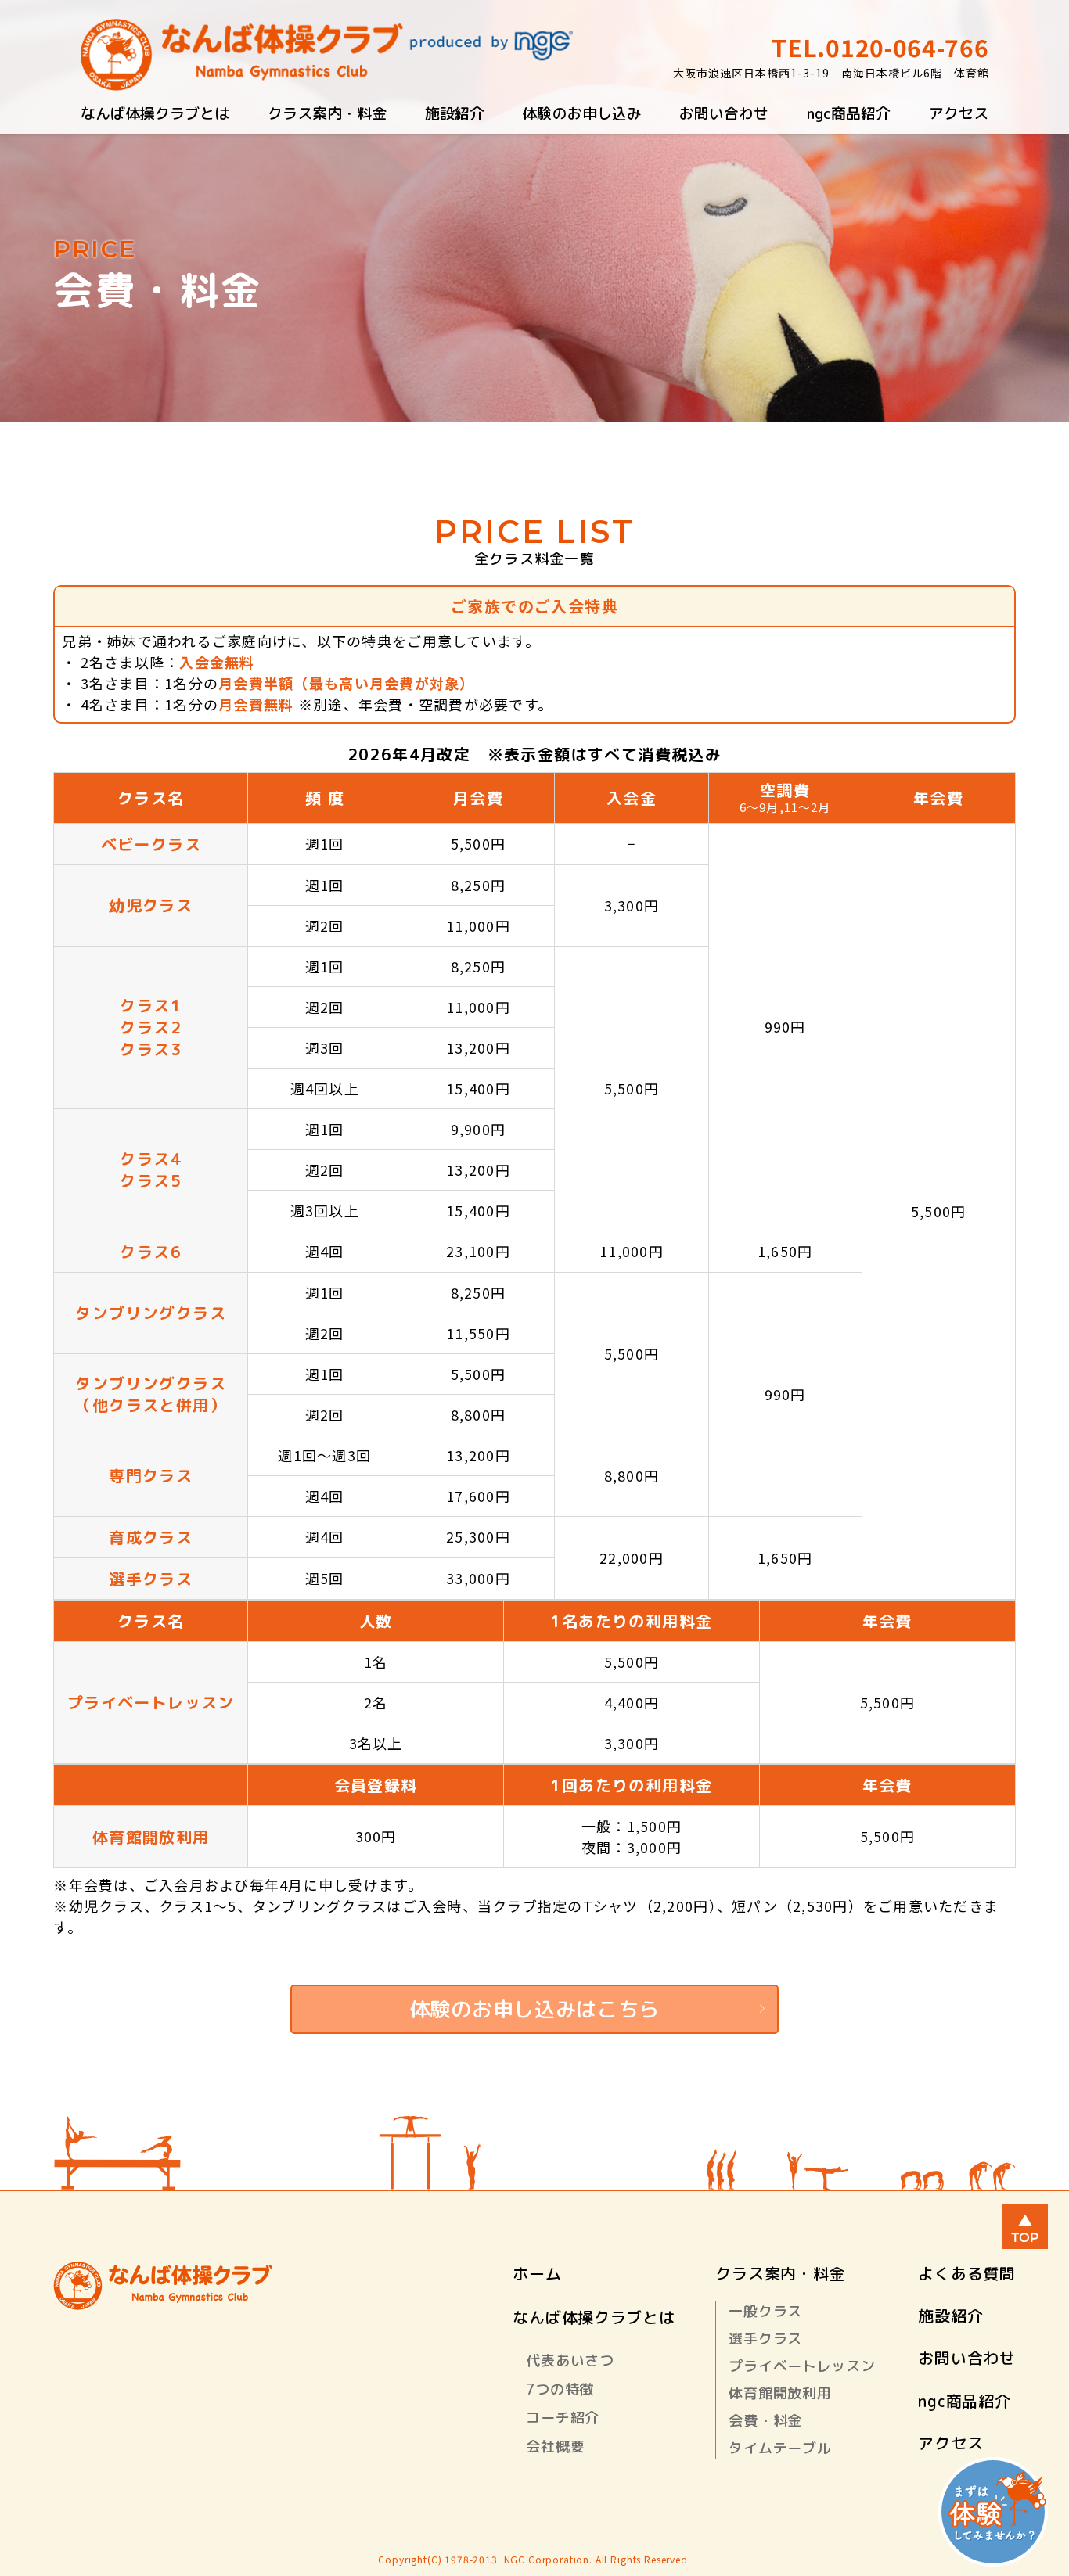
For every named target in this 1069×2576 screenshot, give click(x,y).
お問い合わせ (724, 113)
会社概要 (555, 2447)
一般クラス (765, 2311)
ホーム (537, 2273)
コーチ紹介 (563, 2418)
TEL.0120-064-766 (880, 47)
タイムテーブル (780, 2448)
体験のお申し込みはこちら (534, 2009)
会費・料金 (765, 2421)
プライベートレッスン (802, 2366)
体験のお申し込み (581, 113)
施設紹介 (455, 113)
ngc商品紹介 (849, 113)
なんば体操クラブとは (155, 113)
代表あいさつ (570, 2360)
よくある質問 (966, 2273)
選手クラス (765, 2339)
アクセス (959, 113)
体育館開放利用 (780, 2393)
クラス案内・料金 (327, 113)
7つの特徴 (560, 2389)
